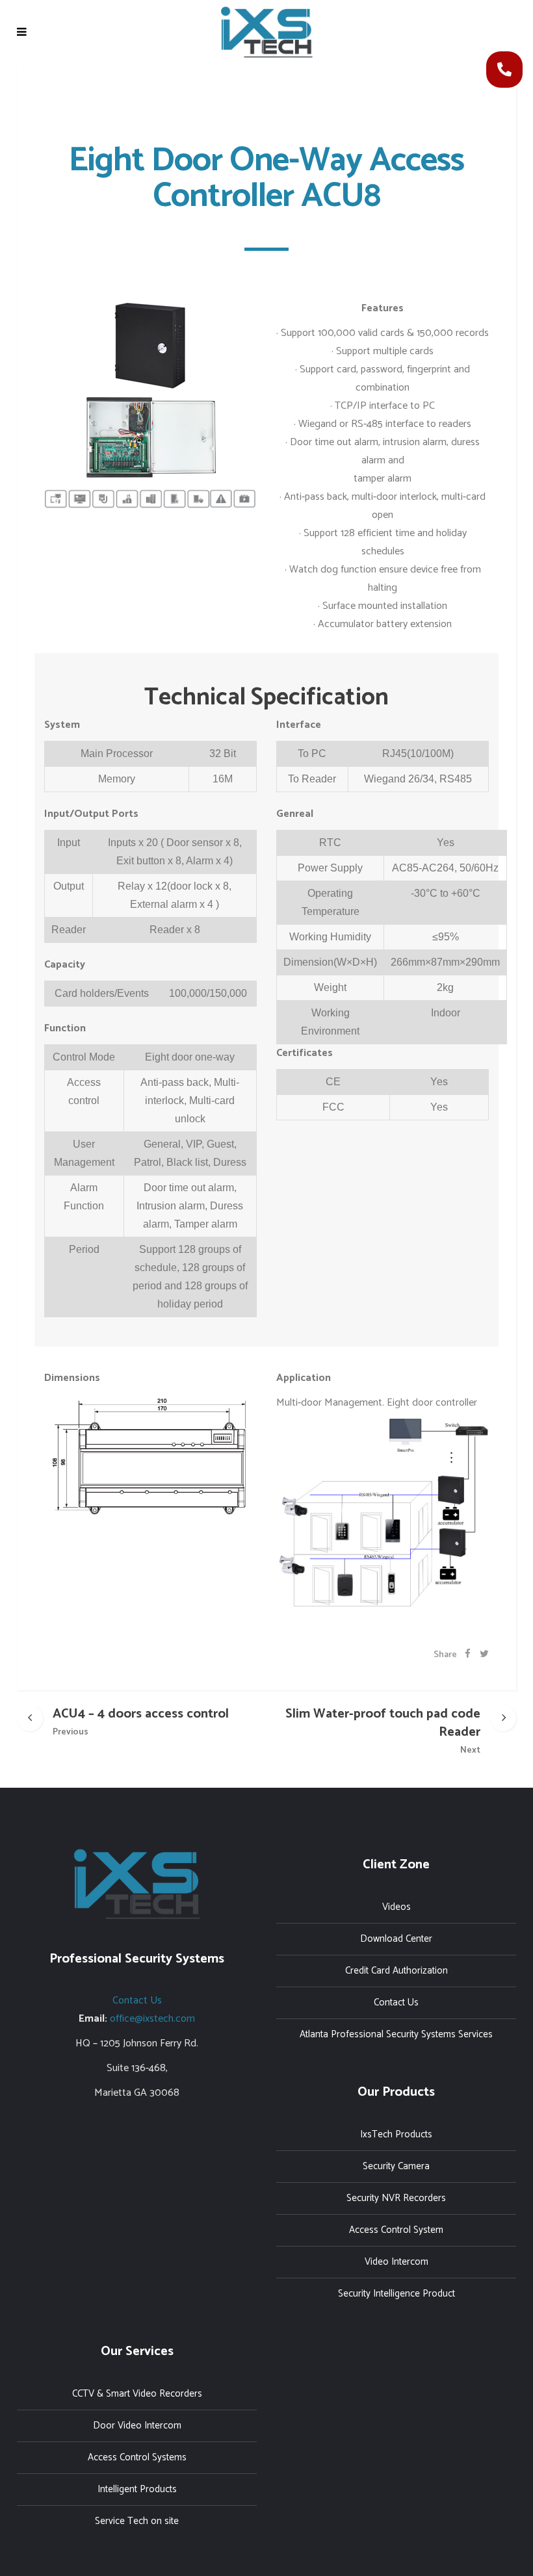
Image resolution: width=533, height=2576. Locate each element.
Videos (396, 1907)
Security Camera (396, 2166)
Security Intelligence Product (396, 2294)
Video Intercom (396, 2262)
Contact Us (137, 2001)
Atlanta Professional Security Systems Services (396, 2034)
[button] (504, 70)
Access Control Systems (137, 2457)
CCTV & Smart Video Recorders (137, 2394)
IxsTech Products (396, 2134)
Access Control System (396, 2230)
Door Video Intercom (137, 2426)
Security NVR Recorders (396, 2198)
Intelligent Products (137, 2489)
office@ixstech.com (152, 2019)
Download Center (396, 1939)
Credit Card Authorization (396, 1971)
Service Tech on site (137, 2521)
